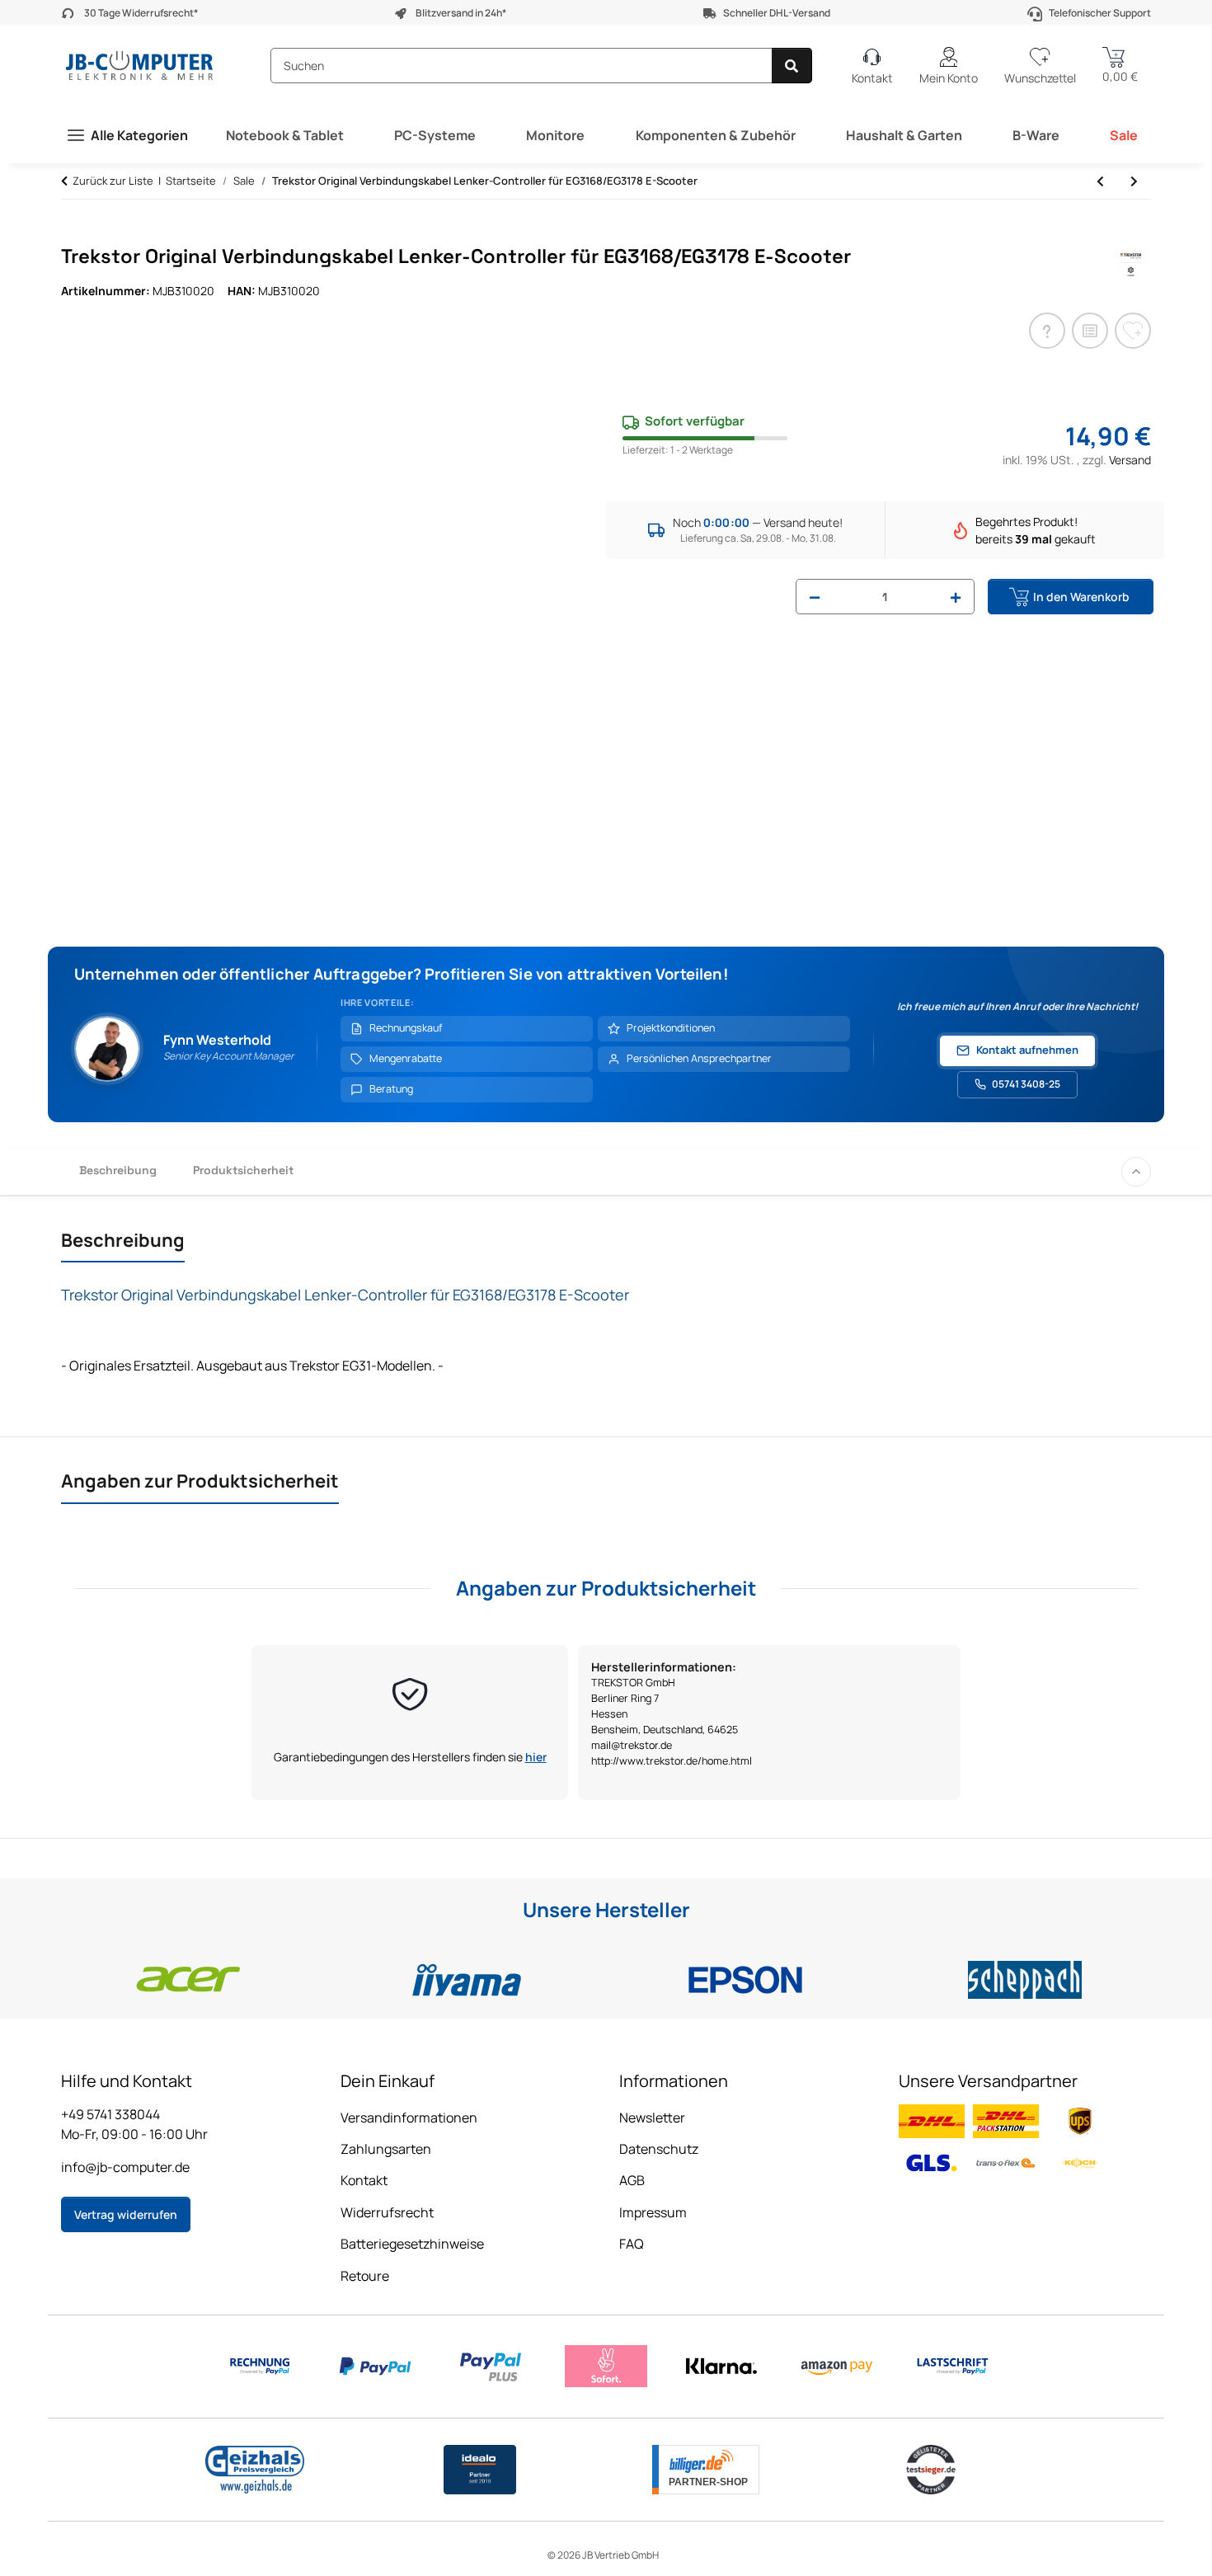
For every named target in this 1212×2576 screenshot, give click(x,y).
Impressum (653, 2212)
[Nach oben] (1136, 1172)
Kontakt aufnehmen (1027, 1050)
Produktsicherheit (243, 1170)
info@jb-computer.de (125, 2167)
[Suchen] (792, 66)
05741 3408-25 (1026, 1084)
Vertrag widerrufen (126, 2214)
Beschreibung (118, 1170)
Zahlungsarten (386, 2149)
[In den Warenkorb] (74, 236)
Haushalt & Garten (904, 135)
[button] (949, 66)
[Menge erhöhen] (956, 597)
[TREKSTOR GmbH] (1131, 262)
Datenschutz (659, 2149)
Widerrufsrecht (387, 2212)
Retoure (365, 2276)
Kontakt (364, 2180)
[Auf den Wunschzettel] (1133, 331)
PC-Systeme (435, 135)
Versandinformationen (409, 2118)
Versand (1130, 460)
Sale (1124, 135)
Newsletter (652, 2118)
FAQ (632, 2244)
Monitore (555, 135)
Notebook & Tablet (285, 135)
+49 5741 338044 (110, 2114)
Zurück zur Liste (113, 181)
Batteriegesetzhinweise (412, 2244)
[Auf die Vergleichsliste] (1090, 331)
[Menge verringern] (815, 597)
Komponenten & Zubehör (716, 135)
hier (536, 1757)
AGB (632, 2180)
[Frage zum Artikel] (1047, 331)
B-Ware (1036, 135)
